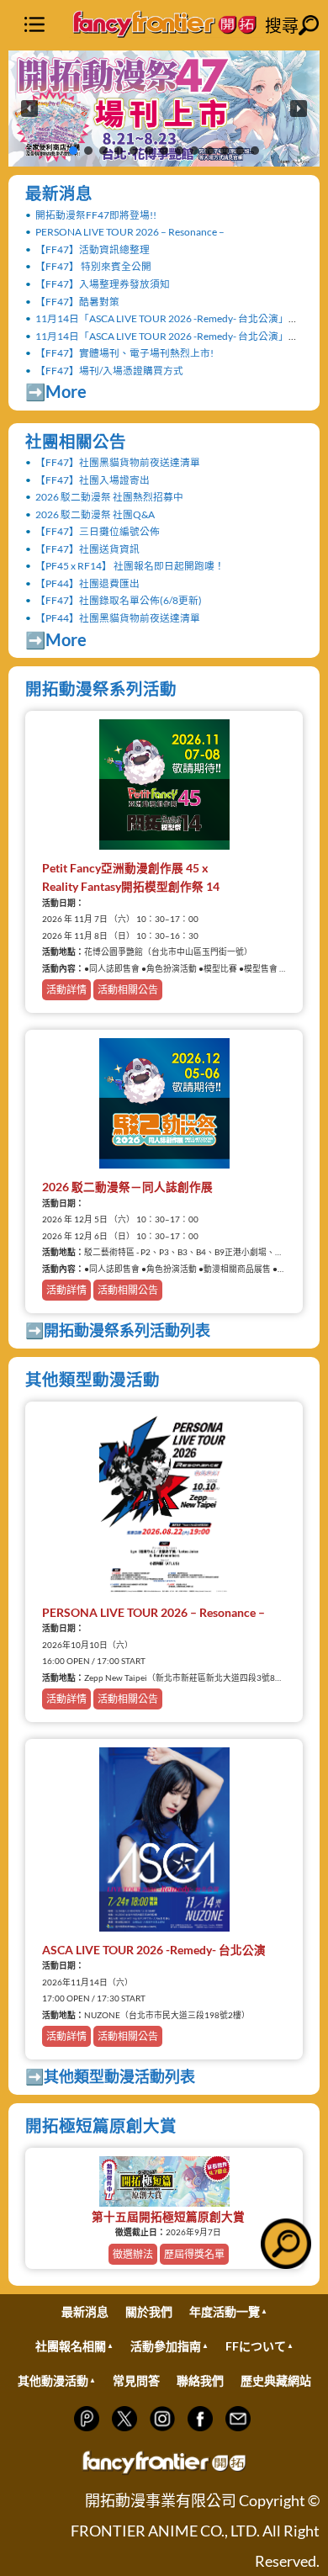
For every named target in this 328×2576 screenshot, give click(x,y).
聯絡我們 (200, 2380)
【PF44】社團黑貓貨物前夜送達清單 (118, 617)
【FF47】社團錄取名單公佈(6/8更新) (119, 600)
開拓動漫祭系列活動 (101, 689)
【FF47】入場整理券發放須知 (103, 284)
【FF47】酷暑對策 (77, 301)
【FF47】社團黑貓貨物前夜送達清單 (118, 462)
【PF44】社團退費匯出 (87, 583)
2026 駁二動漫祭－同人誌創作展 (127, 1187)
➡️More (56, 392)
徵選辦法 (133, 2254)
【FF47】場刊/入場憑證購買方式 (109, 370)
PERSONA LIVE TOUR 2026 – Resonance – (130, 231)
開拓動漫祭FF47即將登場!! (96, 215)
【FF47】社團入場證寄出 (93, 480)
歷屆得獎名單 (194, 2254)
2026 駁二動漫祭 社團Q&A (95, 514)
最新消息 (59, 193)
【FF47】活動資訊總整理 (93, 249)
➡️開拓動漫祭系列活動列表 (118, 1330)
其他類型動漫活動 (93, 1379)
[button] (164, 109)
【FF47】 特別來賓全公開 (93, 266)
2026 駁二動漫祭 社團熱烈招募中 (109, 496)
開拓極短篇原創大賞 (101, 2125)
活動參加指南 (166, 2346)
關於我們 (149, 2311)
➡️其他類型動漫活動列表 (110, 2076)
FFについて (256, 2346)
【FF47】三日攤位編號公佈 (98, 531)
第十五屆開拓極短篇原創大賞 (168, 2217)
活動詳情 (66, 990)
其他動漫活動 (53, 2380)
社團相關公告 (76, 441)
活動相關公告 (128, 990)
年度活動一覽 (225, 2311)
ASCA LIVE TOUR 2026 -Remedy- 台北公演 (154, 1950)
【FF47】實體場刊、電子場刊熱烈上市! (124, 352)
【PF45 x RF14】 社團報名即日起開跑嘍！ (130, 565)
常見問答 (136, 2380)
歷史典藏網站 (276, 2380)
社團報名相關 (71, 2346)
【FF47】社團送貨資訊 (87, 549)
